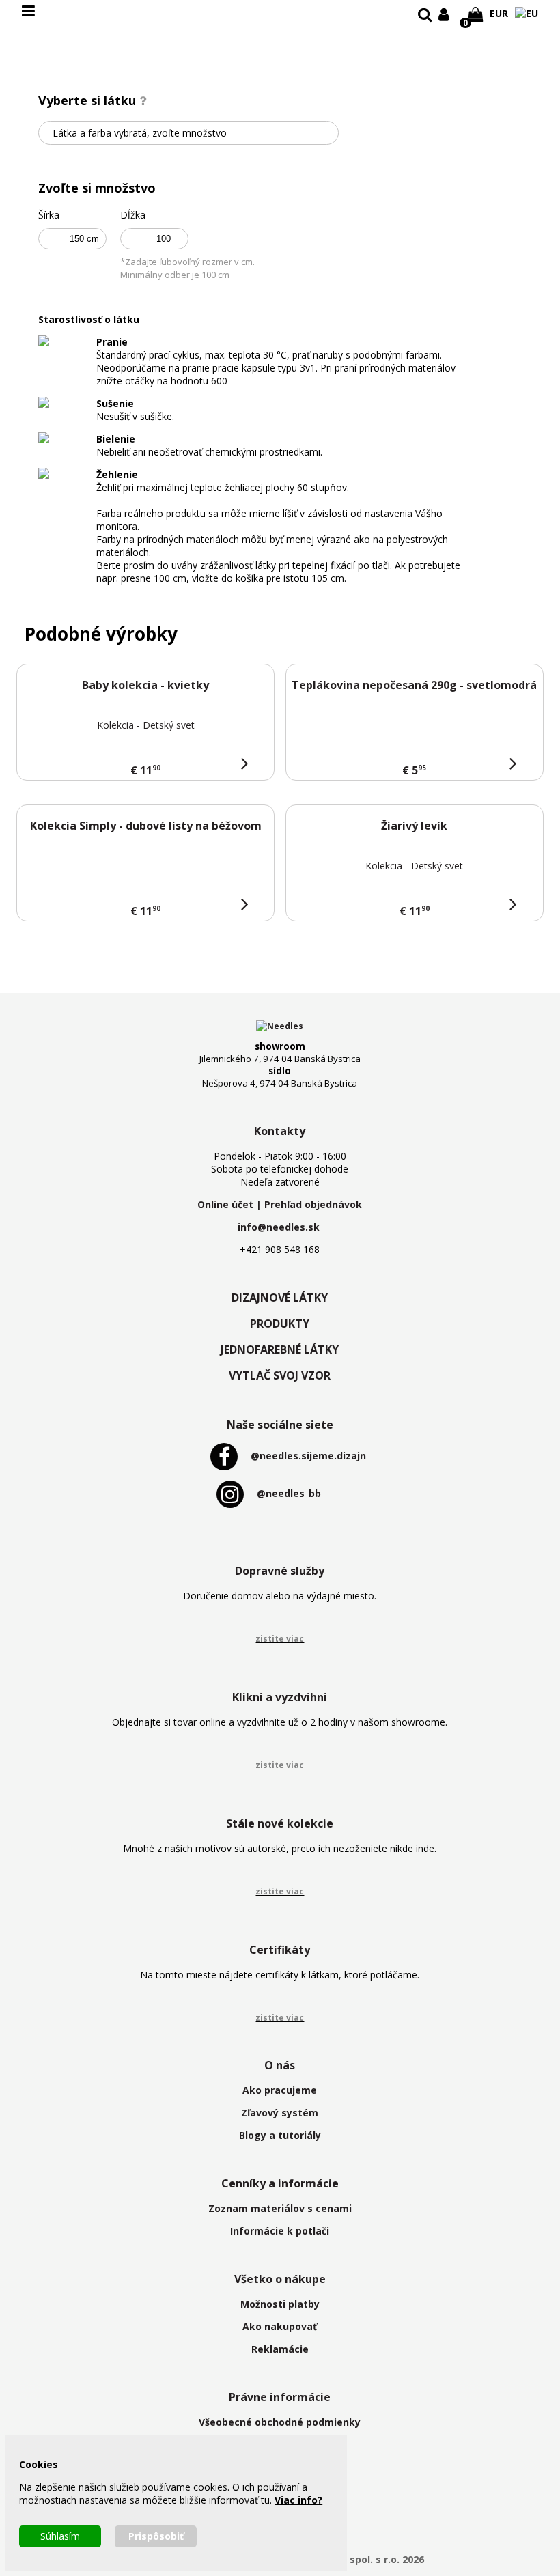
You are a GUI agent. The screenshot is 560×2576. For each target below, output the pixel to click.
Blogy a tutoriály (280, 2135)
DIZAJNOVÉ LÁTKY (280, 1298)
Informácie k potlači (280, 2231)
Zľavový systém (280, 2113)
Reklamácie (280, 2349)
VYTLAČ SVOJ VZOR (280, 1375)
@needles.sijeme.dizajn (308, 1456)
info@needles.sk (279, 1227)
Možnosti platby (280, 2304)
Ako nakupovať (280, 2326)
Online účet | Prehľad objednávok (280, 1204)
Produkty (280, 1324)
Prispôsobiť (156, 2536)
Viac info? (298, 2500)
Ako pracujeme (280, 2090)
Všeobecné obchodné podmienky (280, 2422)
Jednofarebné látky (280, 1349)
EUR (499, 13)
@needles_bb (289, 1493)
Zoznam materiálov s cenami (280, 2208)
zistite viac (280, 1639)
